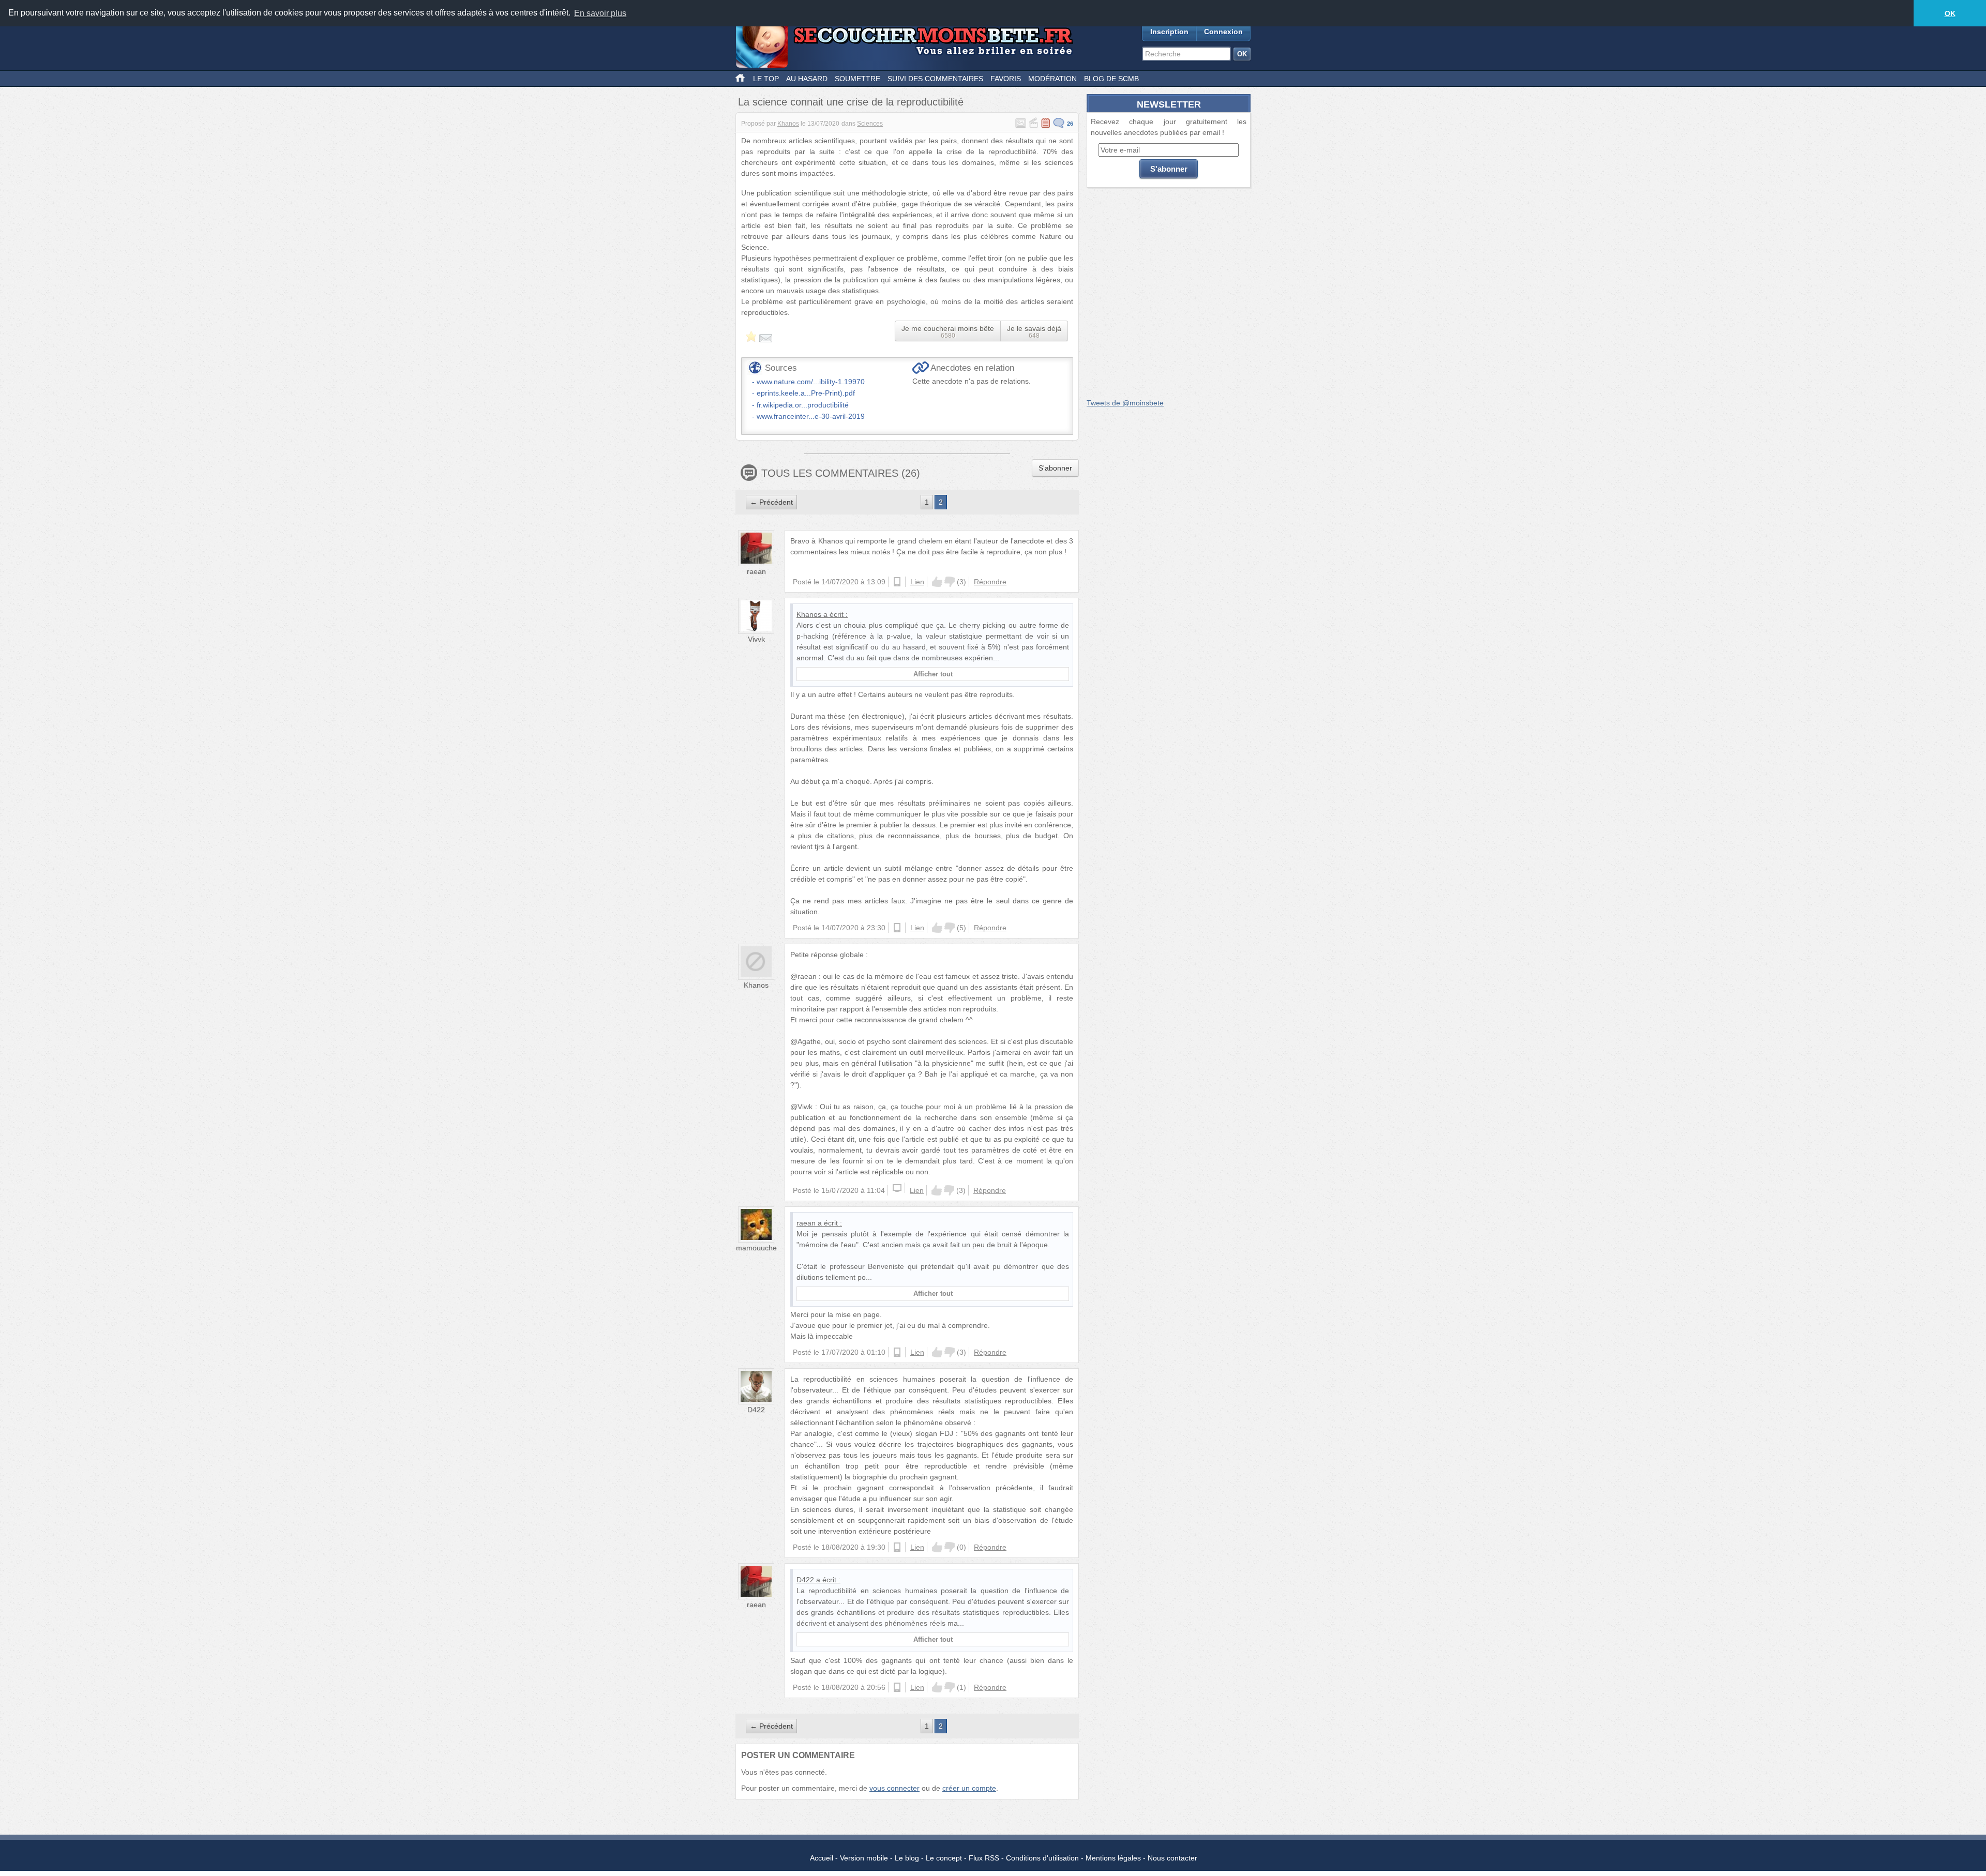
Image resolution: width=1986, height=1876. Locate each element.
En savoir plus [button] (600, 13)
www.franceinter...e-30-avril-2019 (811, 416)
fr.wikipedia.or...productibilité (803, 405)
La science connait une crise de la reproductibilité (851, 102)
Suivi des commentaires (935, 79)
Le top (766, 79)
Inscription (1169, 32)
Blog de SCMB (1111, 79)
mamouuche (756, 1248)
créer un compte (969, 1788)
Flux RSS (984, 1858)
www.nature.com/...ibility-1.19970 (811, 382)
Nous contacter (1172, 1858)
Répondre (990, 582)
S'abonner (1055, 468)
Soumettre (857, 79)
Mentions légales (1113, 1858)
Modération (1052, 79)
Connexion (1223, 32)
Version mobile (864, 1858)
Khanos (788, 124)
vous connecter (894, 1788)
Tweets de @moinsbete (1125, 403)
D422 (756, 1410)
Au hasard (807, 79)
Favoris (1006, 79)
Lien (917, 582)
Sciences (870, 124)
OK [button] (1950, 13)
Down (950, 582)
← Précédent (771, 502)
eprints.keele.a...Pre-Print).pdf (806, 393)
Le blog (907, 1858)
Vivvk (756, 639)
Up (937, 582)
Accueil (822, 1858)
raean (756, 571)
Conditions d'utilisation (1042, 1858)
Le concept (944, 1858)
